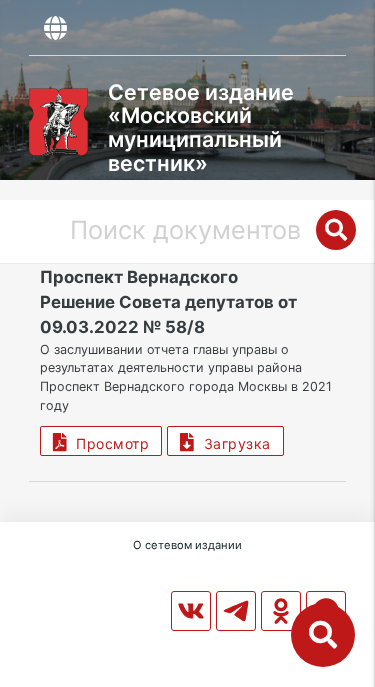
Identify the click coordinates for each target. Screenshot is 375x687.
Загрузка (233, 443)
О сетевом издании (187, 545)
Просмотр (108, 443)
